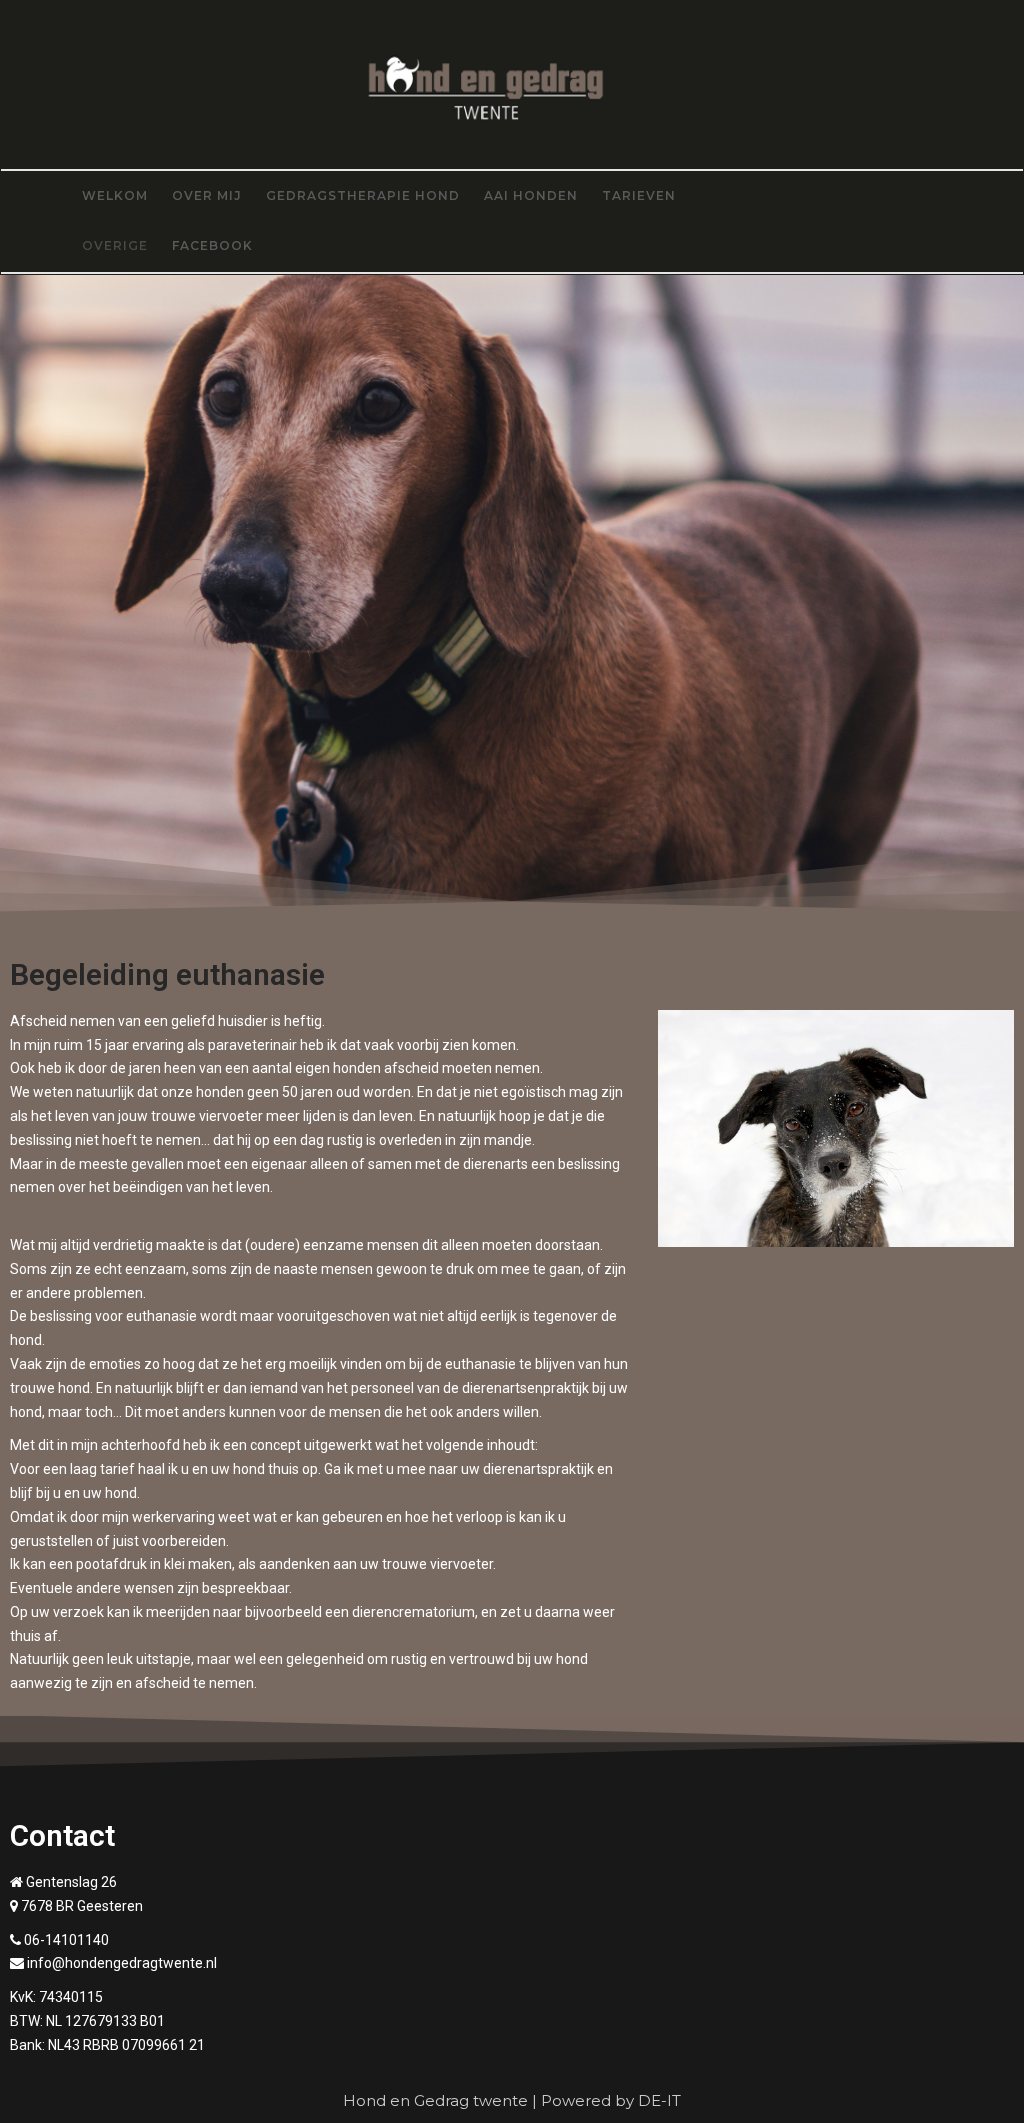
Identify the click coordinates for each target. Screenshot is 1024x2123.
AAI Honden (531, 195)
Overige (115, 245)
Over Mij (207, 195)
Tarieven (639, 195)
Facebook (212, 245)
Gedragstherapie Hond (363, 195)
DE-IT (659, 2100)
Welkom (115, 195)
